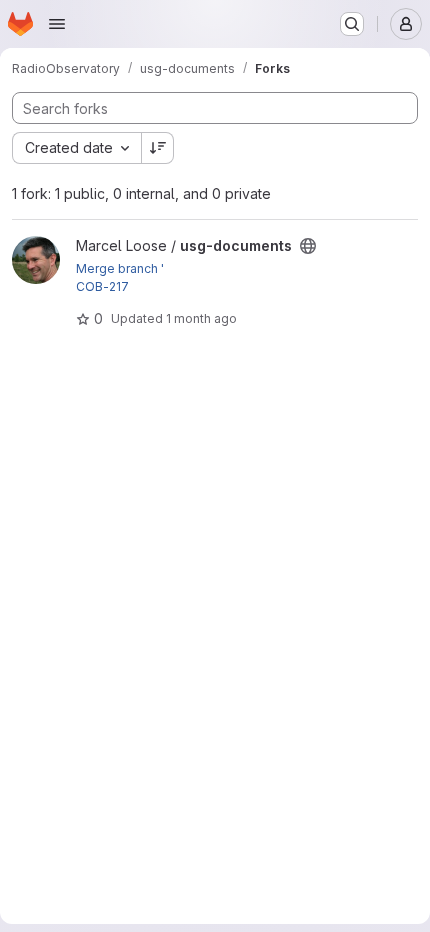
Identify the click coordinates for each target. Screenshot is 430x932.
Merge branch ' (120, 268)
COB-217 (102, 286)
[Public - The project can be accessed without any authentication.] (308, 246)
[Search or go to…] (352, 24)
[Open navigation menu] (57, 24)
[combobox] (76, 148)
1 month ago (201, 318)
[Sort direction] (158, 148)
